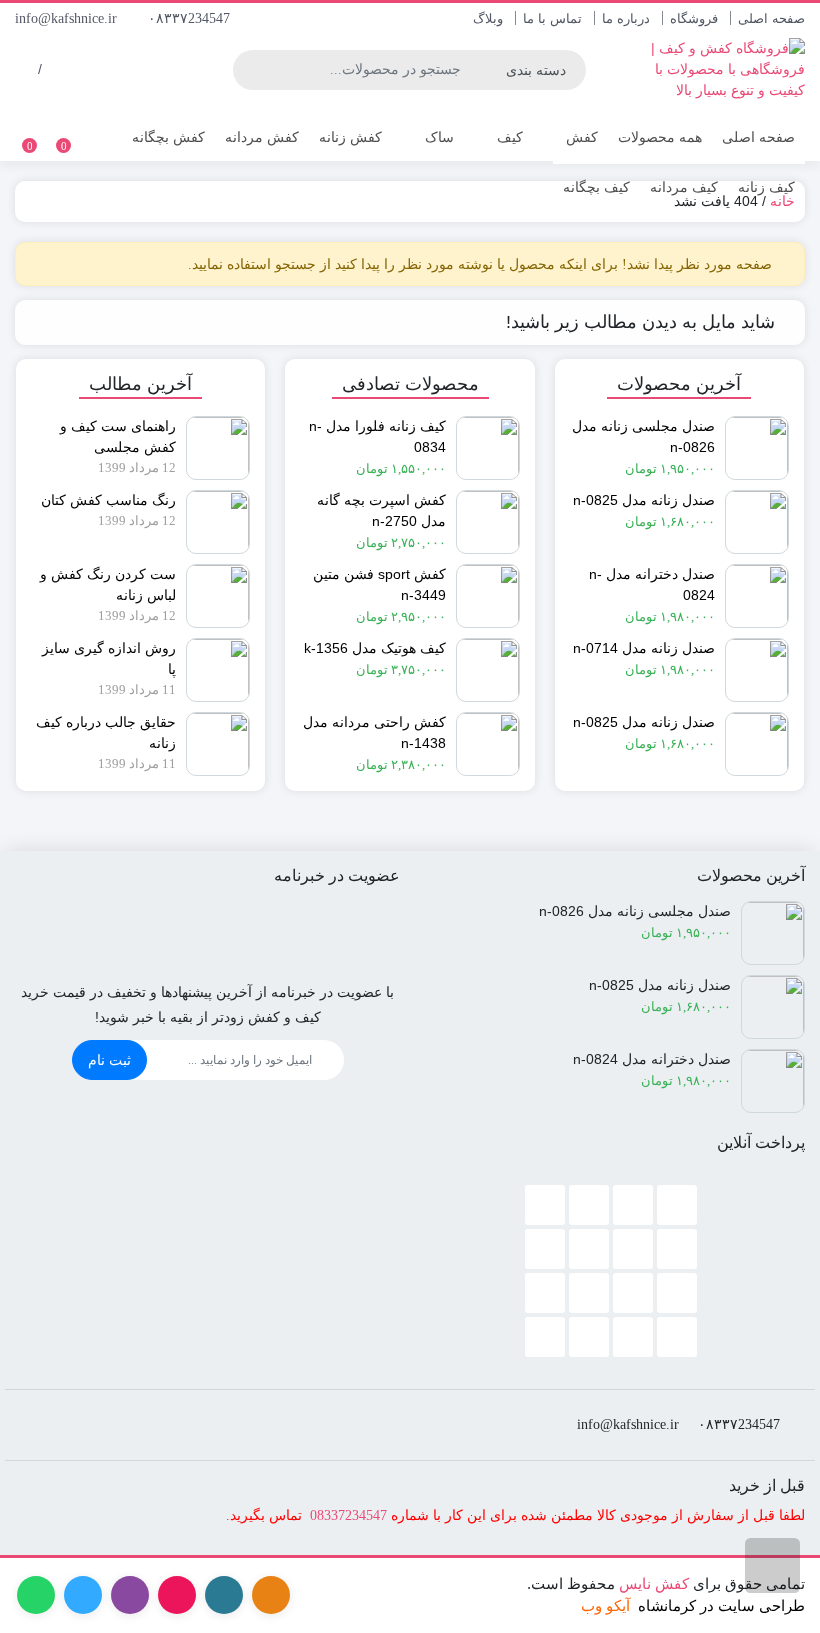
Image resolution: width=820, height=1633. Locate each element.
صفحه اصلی (771, 18)
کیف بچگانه (596, 187)
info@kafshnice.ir (68, 18)
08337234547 (348, 1515)
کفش (580, 137)
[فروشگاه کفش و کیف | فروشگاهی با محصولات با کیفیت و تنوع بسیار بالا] (714, 69)
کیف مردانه (684, 187)
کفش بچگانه (168, 137)
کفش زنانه (350, 137)
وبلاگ (488, 18)
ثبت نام (109, 1060)
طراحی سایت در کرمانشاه (721, 1605)
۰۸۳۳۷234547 (191, 18)
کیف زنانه (766, 187)
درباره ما (626, 18)
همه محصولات (660, 137)
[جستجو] (248, 70)
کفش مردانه (262, 137)
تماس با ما (552, 18)
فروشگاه (694, 18)
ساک (437, 137)
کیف (508, 137)
